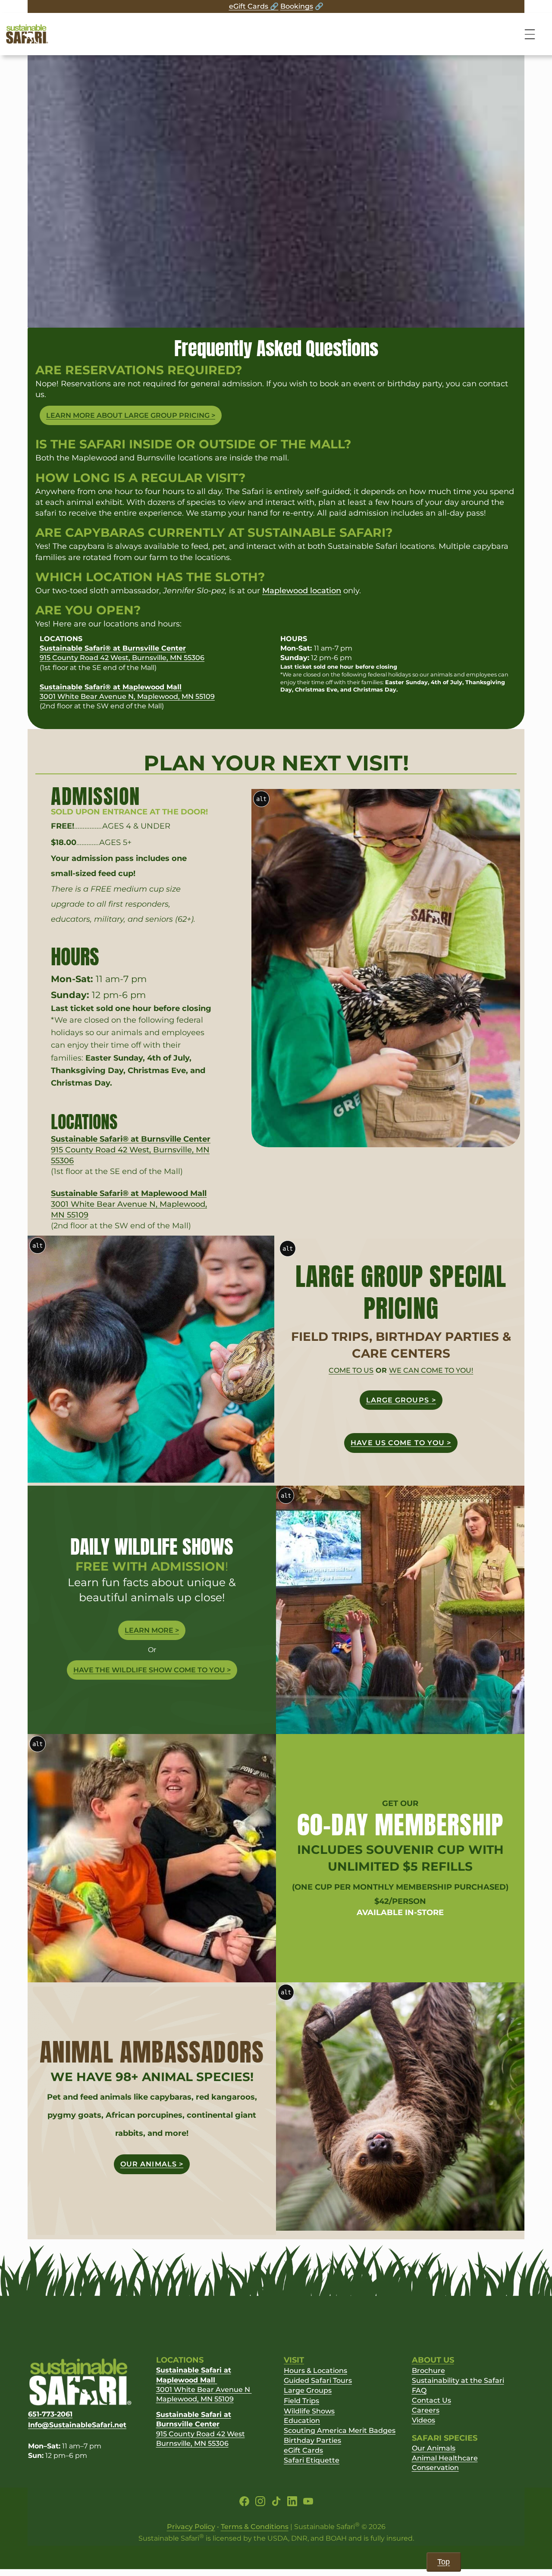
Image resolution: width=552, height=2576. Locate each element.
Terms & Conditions (255, 2527)
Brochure (428, 2371)
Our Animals (434, 2448)
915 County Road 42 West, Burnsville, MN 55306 (131, 1150)
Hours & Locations (315, 2371)
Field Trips (301, 2401)
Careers (426, 2410)
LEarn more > (152, 1630)
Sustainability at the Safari (458, 2380)
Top (444, 2562)
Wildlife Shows (309, 2411)
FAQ (419, 2390)
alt (261, 799)
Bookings (297, 6)
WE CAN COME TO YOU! (431, 1370)
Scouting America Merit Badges (340, 2430)
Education (302, 2421)
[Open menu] (531, 34)
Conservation (435, 2468)
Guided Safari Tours (318, 2380)
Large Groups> (401, 1400)
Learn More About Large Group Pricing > (131, 415)
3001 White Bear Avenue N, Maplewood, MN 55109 (129, 1204)
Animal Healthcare (445, 2458)
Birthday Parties (312, 2440)
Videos (423, 2420)
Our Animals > (152, 2164)
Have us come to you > (401, 1443)
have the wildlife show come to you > (152, 1670)
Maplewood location (302, 591)
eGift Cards (303, 2450)
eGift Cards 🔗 (254, 6)
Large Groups (308, 2390)
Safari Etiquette (312, 2460)
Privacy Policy (191, 2527)
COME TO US (351, 1370)
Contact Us (431, 2400)
